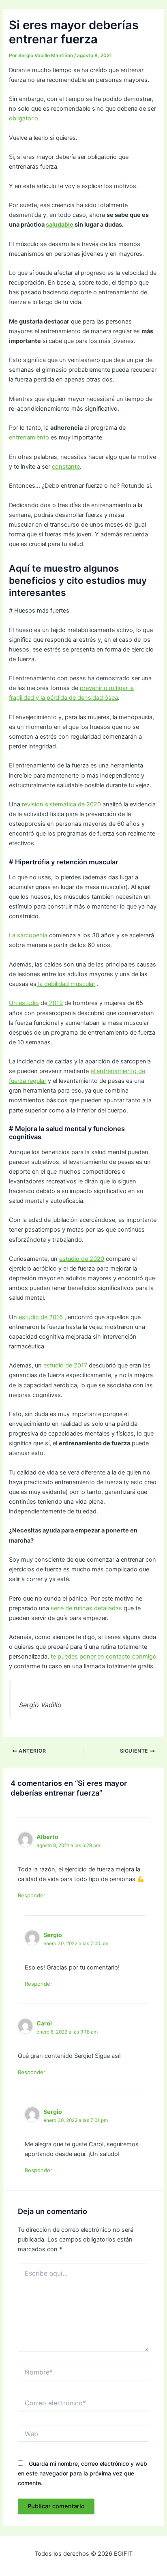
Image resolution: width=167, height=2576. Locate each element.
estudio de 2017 (65, 1365)
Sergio (53, 1935)
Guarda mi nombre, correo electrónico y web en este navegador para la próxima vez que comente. (82, 2473)
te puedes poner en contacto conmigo (104, 1657)
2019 (55, 1003)
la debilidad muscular (66, 984)
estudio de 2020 (82, 1259)
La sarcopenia (28, 935)
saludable (60, 225)
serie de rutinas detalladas (86, 1608)
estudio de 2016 (41, 1317)
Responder (32, 1895)
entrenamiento (29, 437)
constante (66, 467)
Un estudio (24, 1003)
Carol (44, 2023)
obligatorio (24, 118)
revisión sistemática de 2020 (61, 804)
